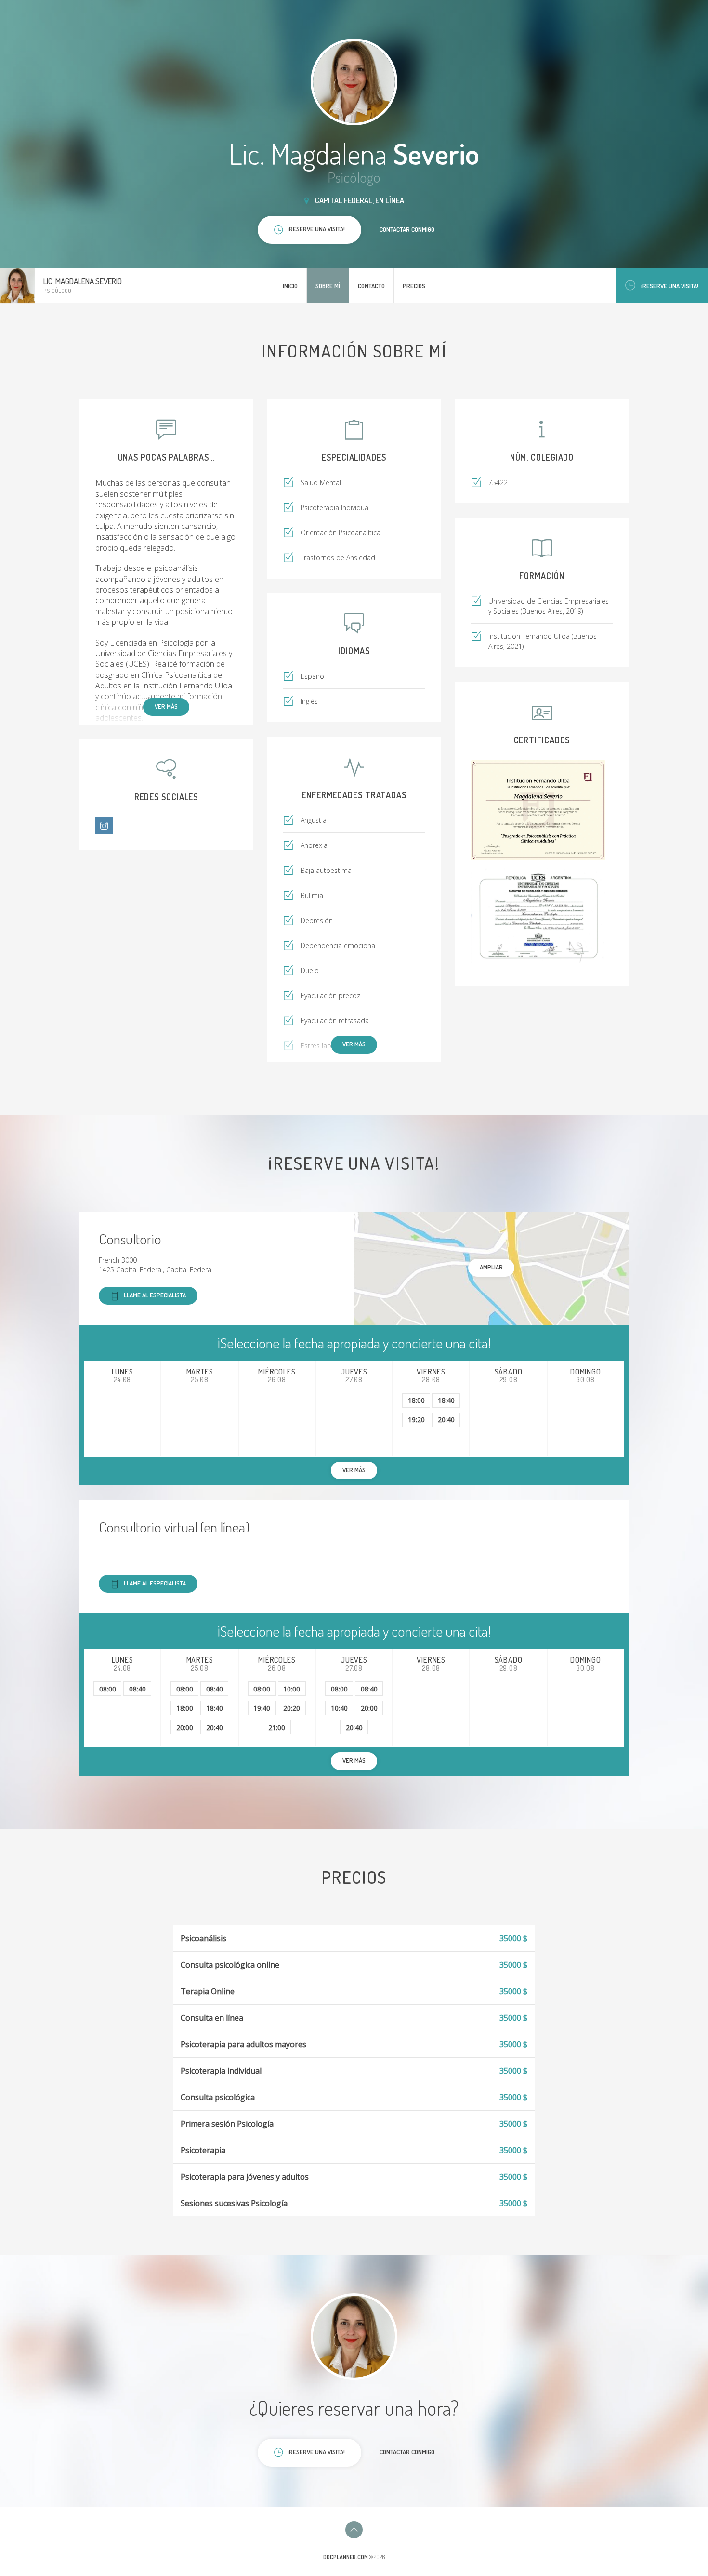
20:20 (292, 1708)
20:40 (446, 1420)
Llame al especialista (155, 1295)
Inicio (290, 286)
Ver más (166, 706)
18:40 (446, 1400)
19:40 (262, 1708)
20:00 (185, 1727)
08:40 (138, 1689)
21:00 (277, 1727)
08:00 (108, 1689)
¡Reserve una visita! (670, 286)
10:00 (292, 1689)
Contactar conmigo (407, 229)
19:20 (416, 1420)
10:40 (339, 1708)
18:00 (416, 1400)
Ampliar (491, 1267)
